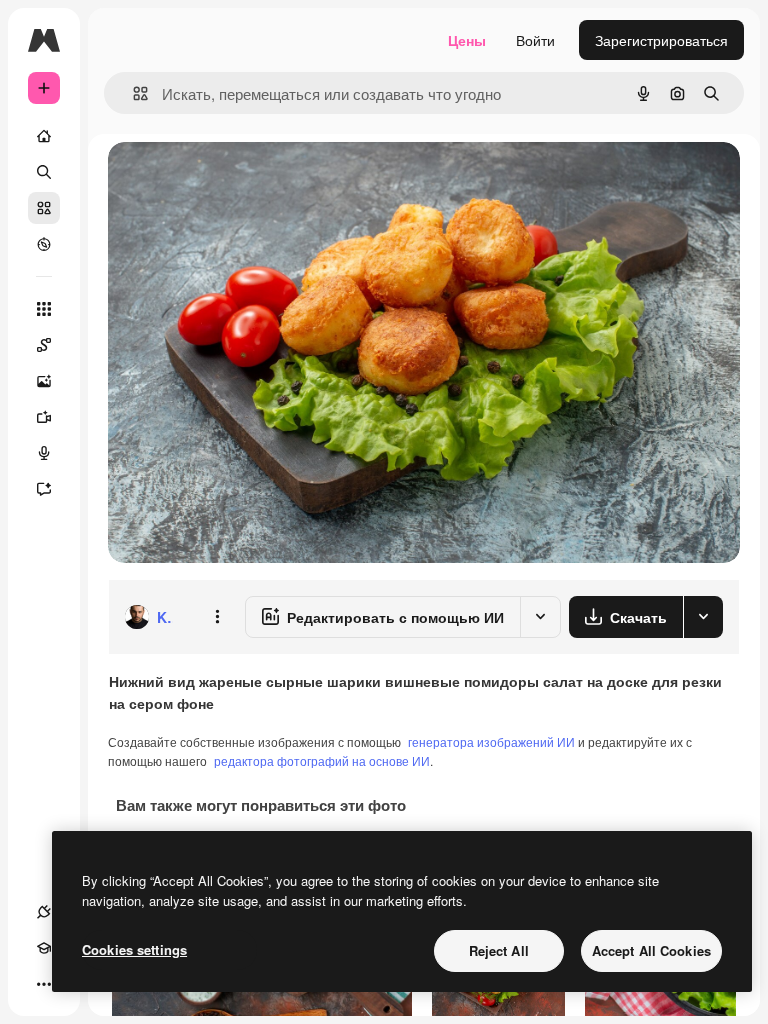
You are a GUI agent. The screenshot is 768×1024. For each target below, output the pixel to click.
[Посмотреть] (44, 244)
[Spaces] (44, 345)
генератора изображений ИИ (491, 741)
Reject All (499, 950)
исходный (242, 179)
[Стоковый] (44, 208)
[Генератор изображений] (44, 381)
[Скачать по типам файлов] (703, 617)
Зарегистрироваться (661, 40)
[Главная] (44, 136)
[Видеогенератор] (44, 417)
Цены (467, 40)
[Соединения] (44, 912)
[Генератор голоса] (44, 453)
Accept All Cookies (651, 950)
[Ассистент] (44, 489)
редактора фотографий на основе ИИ (322, 760)
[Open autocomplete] (132, 93)
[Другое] (44, 984)
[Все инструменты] (44, 309)
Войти (535, 40)
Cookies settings (134, 949)
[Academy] (44, 948)
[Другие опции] (217, 617)
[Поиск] (44, 172)
